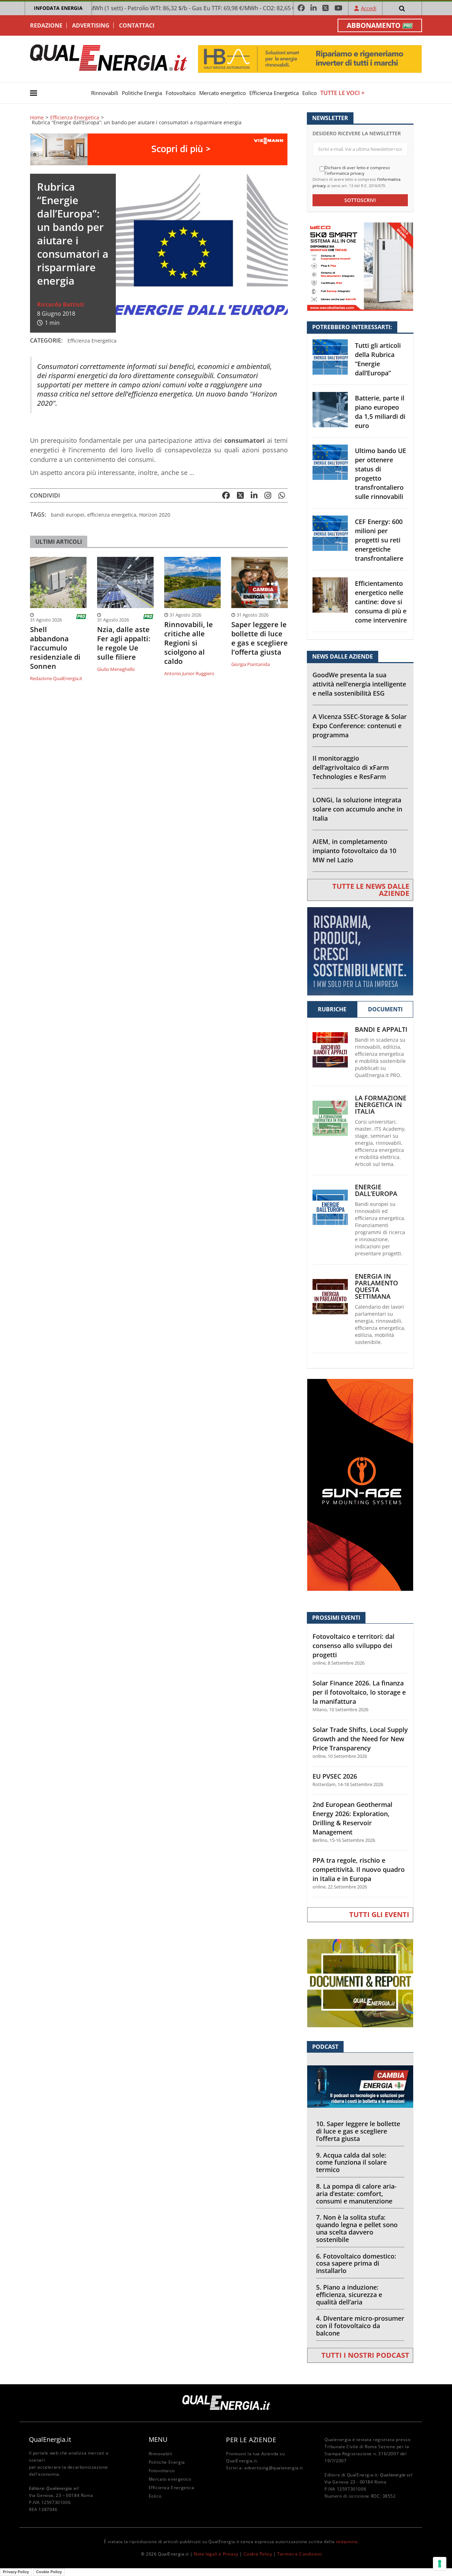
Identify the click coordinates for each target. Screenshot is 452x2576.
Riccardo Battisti (61, 304)
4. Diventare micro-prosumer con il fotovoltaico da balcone (360, 2326)
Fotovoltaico (181, 93)
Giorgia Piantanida (251, 664)
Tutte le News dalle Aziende (371, 890)
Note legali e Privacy (216, 2554)
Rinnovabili (105, 93)
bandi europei (68, 515)
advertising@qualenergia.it (274, 2468)
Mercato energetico (222, 93)
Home (37, 118)
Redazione (46, 25)
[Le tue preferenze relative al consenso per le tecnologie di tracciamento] (440, 2564)
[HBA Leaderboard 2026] (310, 58)
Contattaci (137, 25)
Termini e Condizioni (299, 2554)
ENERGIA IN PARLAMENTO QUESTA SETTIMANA (376, 1286)
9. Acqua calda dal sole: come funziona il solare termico (351, 2162)
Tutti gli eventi (379, 1914)
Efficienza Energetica (274, 93)
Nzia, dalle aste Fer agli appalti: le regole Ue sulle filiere (124, 643)
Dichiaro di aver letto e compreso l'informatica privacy (357, 170)
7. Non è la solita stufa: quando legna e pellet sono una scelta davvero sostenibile (357, 2228)
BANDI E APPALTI (381, 1030)
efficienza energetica (112, 515)
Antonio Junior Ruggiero (189, 673)
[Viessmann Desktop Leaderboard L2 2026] (159, 149)
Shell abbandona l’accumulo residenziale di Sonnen (55, 648)
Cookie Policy (258, 2554)
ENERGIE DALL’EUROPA (376, 1190)
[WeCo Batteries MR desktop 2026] (360, 266)
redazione (347, 2542)
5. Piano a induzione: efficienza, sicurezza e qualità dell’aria (349, 2295)
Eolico (310, 93)
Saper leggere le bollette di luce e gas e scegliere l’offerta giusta (260, 638)
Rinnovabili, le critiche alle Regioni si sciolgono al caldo (189, 643)
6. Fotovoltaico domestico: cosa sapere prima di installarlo (356, 2263)
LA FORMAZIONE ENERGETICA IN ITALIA (381, 1105)
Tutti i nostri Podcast (365, 2355)
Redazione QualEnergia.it (56, 678)
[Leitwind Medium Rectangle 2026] (360, 950)
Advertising (91, 25)
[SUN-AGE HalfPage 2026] (360, 1484)
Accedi (369, 8)
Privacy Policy (16, 2572)
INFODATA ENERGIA (58, 8)
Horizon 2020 (155, 515)
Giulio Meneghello (116, 669)
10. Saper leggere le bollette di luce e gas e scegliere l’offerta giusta (358, 2131)
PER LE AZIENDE (251, 2440)
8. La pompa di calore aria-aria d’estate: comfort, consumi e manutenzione (356, 2194)
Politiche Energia (142, 93)
